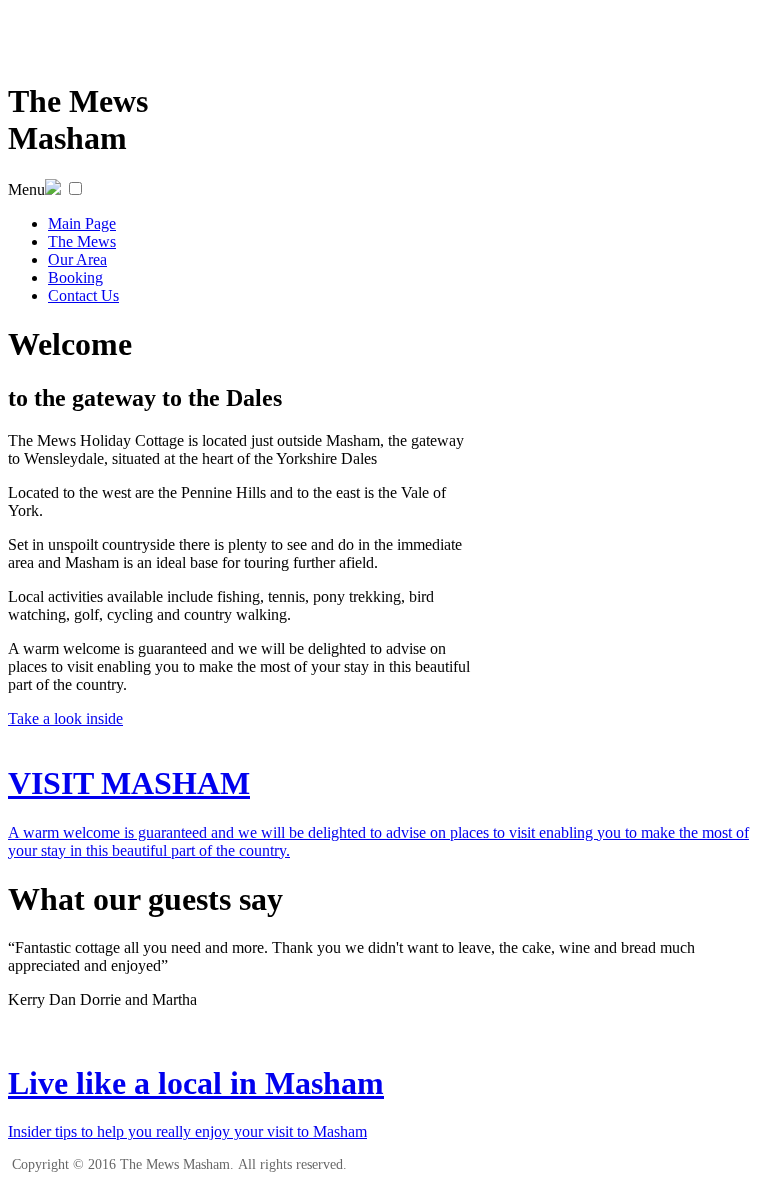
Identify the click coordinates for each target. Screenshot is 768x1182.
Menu (26, 189)
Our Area (77, 259)
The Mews (82, 241)
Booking (75, 277)
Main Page (82, 223)
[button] (75, 188)
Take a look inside (65, 718)
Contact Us (83, 295)
